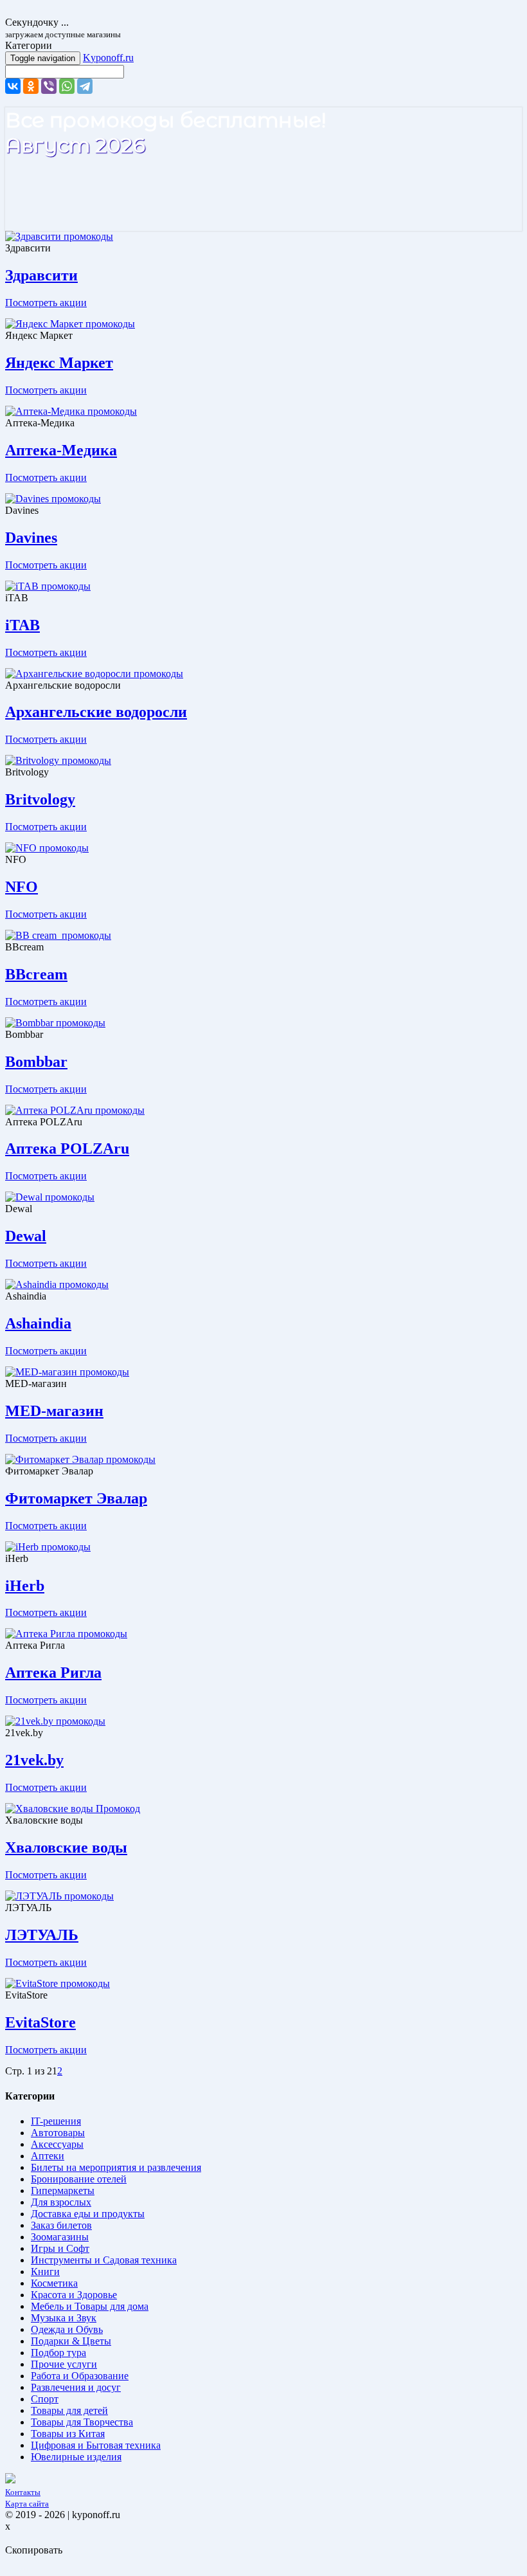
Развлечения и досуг (76, 2387)
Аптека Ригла (53, 1673)
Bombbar (36, 1062)
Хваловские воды (66, 1847)
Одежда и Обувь (67, 2329)
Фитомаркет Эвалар (76, 1498)
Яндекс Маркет (59, 363)
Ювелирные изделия (76, 2457)
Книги (45, 2272)
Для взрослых (61, 2202)
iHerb (25, 1586)
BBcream (36, 974)
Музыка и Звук (64, 2318)
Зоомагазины (60, 2237)
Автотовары (58, 2133)
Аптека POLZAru (67, 1148)
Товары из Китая (68, 2434)
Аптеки (48, 2156)
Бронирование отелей (79, 2179)
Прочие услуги (64, 2364)
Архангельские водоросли (96, 712)
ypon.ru (108, 58)
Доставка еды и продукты (88, 2214)
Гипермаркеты (63, 2191)
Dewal (26, 1236)
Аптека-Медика (61, 450)
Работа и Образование (80, 2376)
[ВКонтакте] (13, 86)
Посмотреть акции (46, 303)
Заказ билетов (61, 2225)
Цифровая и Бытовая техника (96, 2445)
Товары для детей (69, 2410)
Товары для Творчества (82, 2422)
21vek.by (34, 1760)
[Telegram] (85, 86)
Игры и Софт (60, 2248)
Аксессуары (57, 2144)
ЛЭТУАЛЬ (42, 1935)
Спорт (45, 2399)
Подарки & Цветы (71, 2341)
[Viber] (49, 86)
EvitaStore (40, 2022)
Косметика (54, 2283)
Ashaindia (38, 1323)
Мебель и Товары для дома (90, 2306)
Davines (31, 538)
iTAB (22, 625)
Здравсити (41, 275)
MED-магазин (54, 1411)
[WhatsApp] (67, 86)
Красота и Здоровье (74, 2295)
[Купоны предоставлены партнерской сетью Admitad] (10, 2480)
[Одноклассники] (31, 86)
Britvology (40, 799)
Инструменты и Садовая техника (104, 2260)
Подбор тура (58, 2353)
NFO (22, 887)
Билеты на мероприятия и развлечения (116, 2167)
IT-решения (56, 2121)
